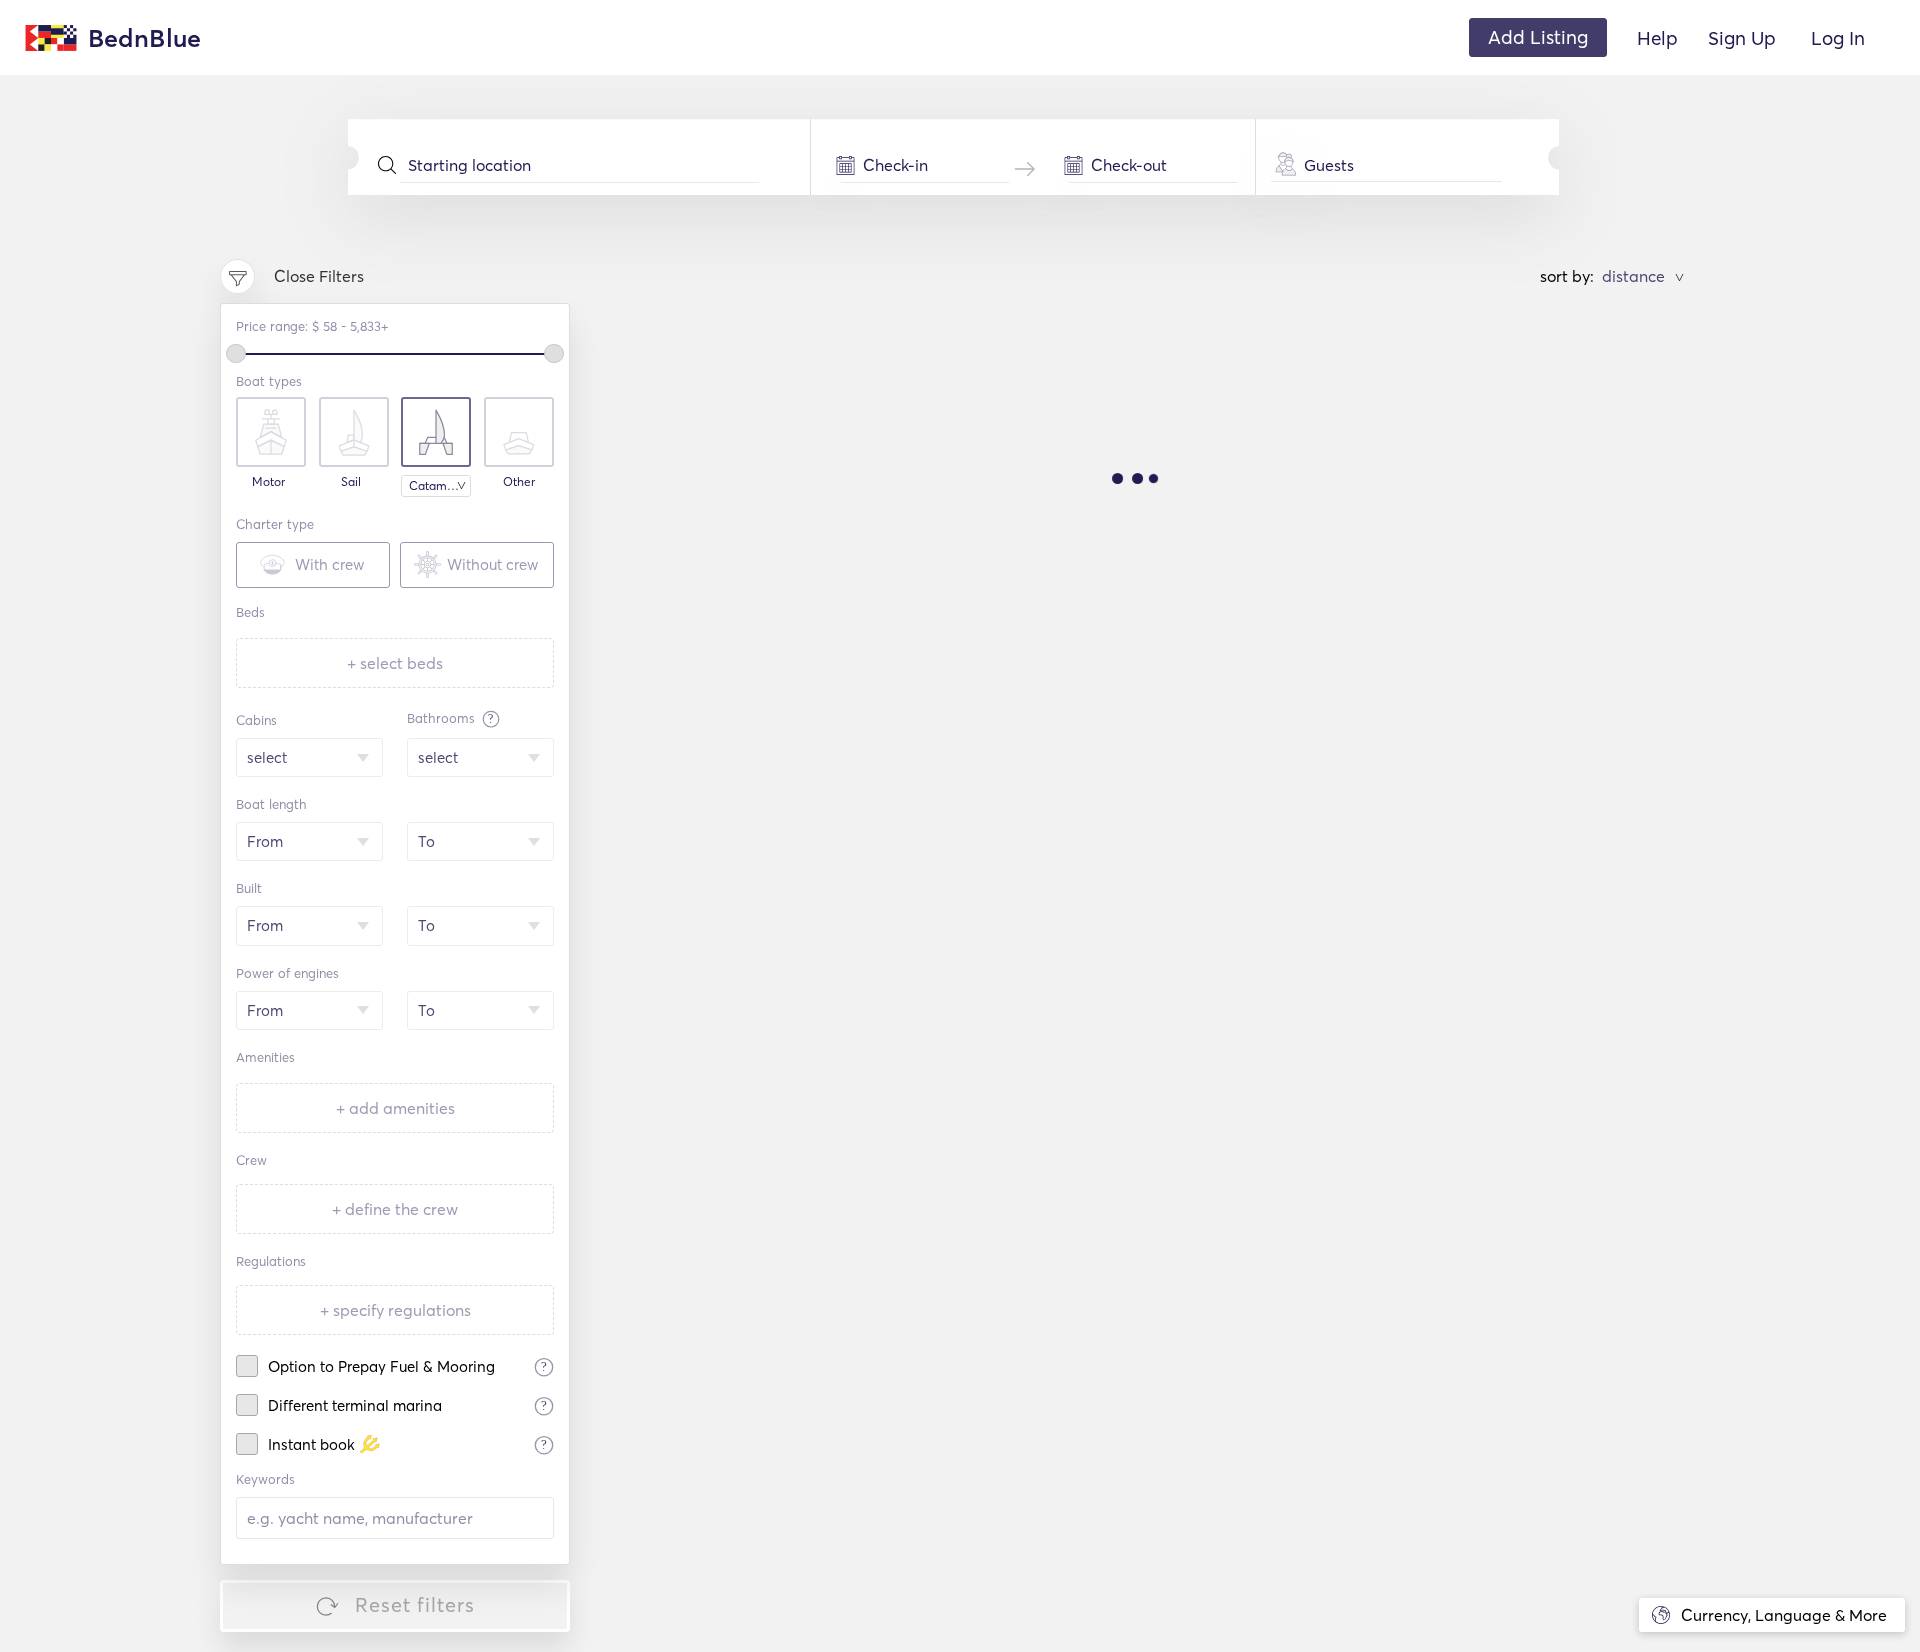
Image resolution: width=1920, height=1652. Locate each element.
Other (519, 482)
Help (1657, 38)
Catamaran (440, 485)
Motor (268, 482)
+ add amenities (395, 1108)
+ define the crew (395, 1209)
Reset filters (415, 1604)
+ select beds (395, 663)
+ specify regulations (395, 1310)
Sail (351, 482)
